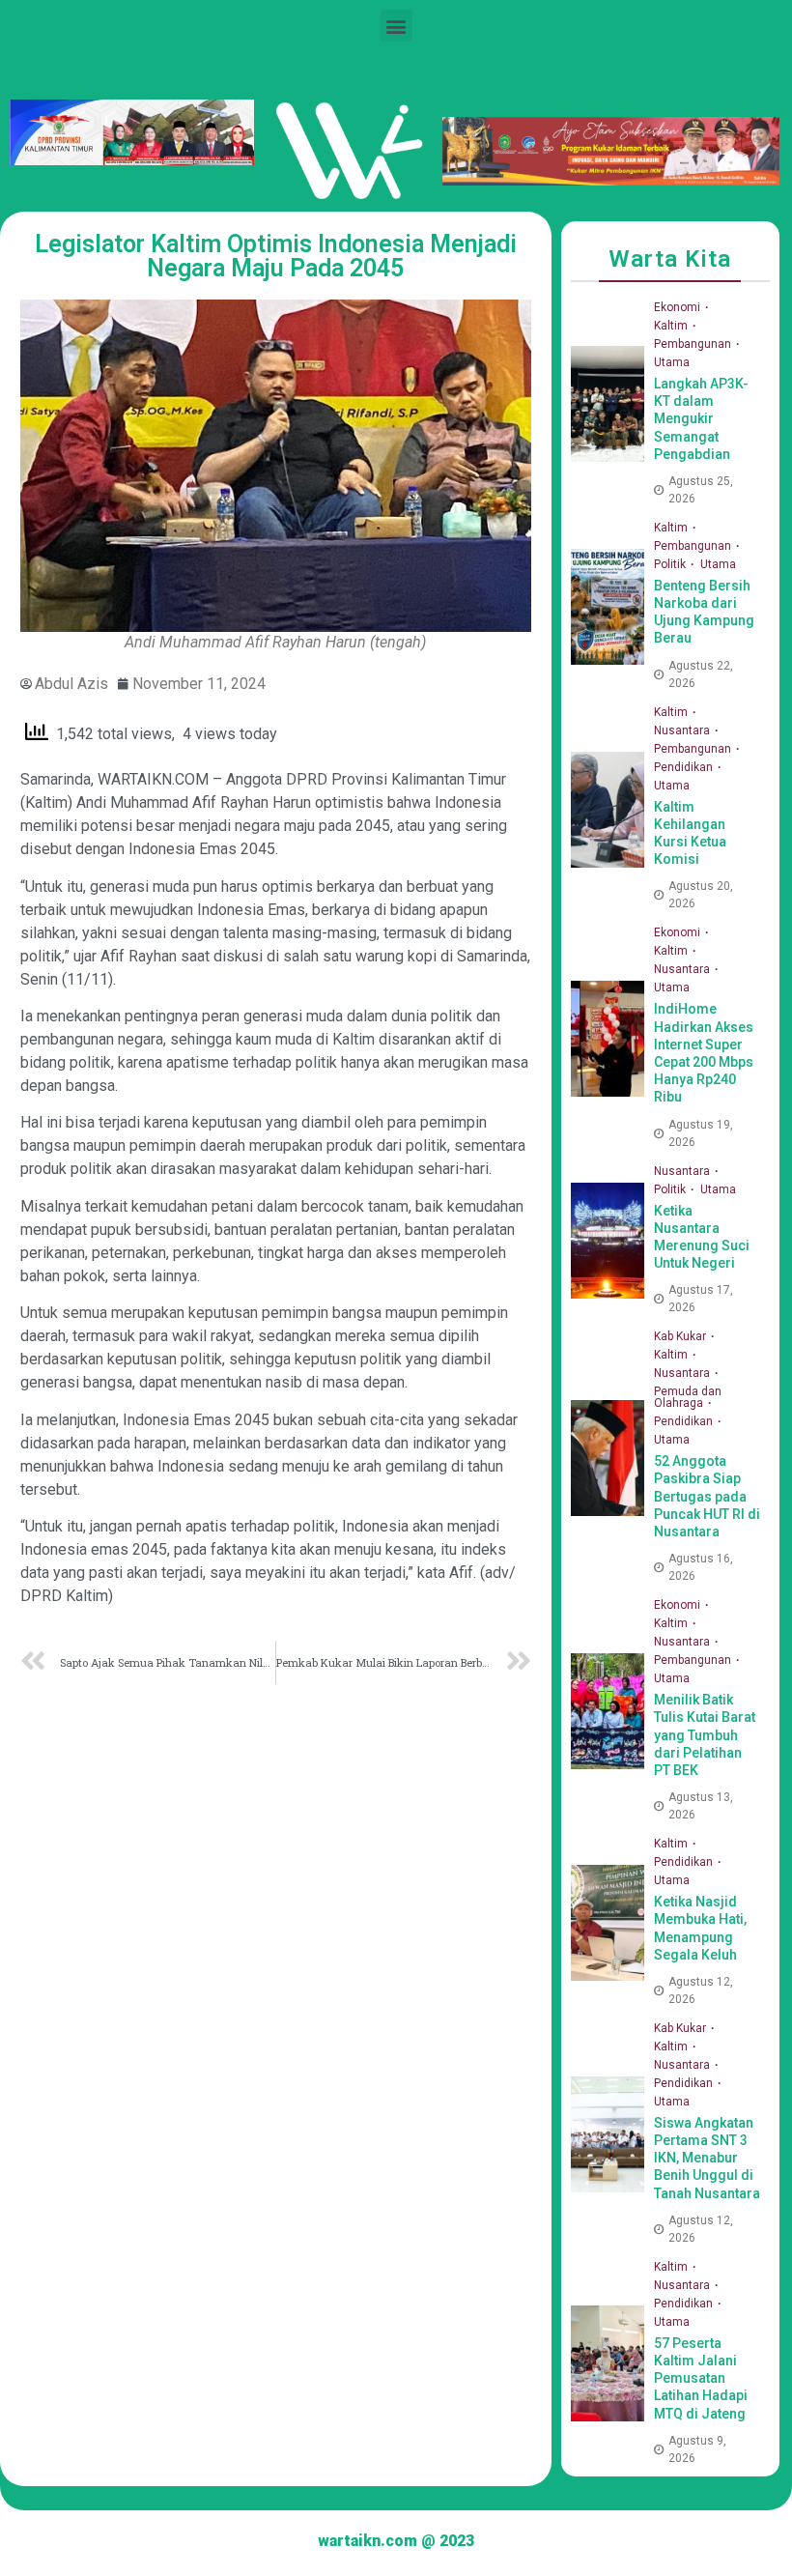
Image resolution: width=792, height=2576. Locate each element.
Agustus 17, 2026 (701, 1299)
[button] (396, 26)
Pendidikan (685, 767)
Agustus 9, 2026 (697, 2449)
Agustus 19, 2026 (701, 1133)
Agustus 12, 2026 (701, 1990)
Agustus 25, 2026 (701, 490)
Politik (671, 564)
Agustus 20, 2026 (701, 895)
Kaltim (672, 326)
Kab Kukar (681, 1336)
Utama (672, 362)
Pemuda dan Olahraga (688, 1397)
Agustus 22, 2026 (701, 674)
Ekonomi (679, 307)
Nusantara (683, 730)
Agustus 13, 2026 (701, 1806)
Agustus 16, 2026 (701, 1567)
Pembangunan (694, 344)
